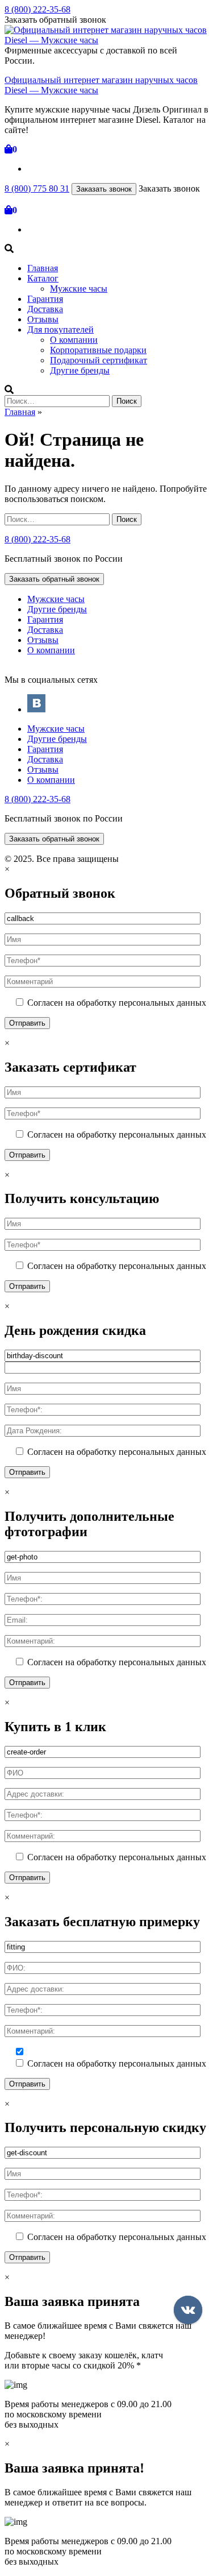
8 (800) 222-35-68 (37, 9)
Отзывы (43, 319)
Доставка (45, 309)
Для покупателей (60, 329)
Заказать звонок (104, 189)
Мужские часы (79, 289)
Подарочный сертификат (99, 360)
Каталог (43, 278)
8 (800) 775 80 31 (37, 188)
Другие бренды (80, 370)
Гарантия (45, 299)
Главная (43, 268)
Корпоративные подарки (98, 350)
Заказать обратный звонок (54, 579)
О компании (74, 340)
